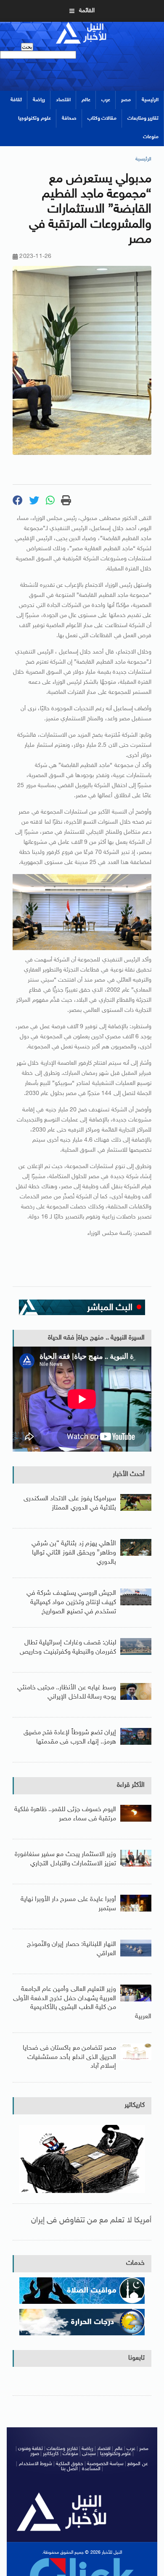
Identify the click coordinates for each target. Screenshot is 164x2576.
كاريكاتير (135, 2105)
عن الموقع (138, 2464)
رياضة (39, 100)
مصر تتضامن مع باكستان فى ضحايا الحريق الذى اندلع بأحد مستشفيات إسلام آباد (69, 2057)
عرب (106, 100)
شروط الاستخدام (36, 2464)
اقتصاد (63, 100)
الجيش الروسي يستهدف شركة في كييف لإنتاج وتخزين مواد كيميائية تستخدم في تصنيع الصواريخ (71, 1602)
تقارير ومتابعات (143, 118)
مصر (126, 100)
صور (35, 2454)
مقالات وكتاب (102, 118)
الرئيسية (150, 100)
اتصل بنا (69, 2469)
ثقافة (16, 100)
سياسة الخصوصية (105, 2464)
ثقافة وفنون (30, 2449)
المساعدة (91, 2469)
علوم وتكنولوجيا (34, 118)
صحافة (69, 118)
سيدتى (89, 2454)
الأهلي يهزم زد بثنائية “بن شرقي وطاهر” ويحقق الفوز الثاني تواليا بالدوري (74, 1553)
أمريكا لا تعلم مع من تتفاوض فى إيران (91, 2220)
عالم (86, 100)
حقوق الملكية (69, 2464)
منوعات (151, 137)
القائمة (87, 11)
